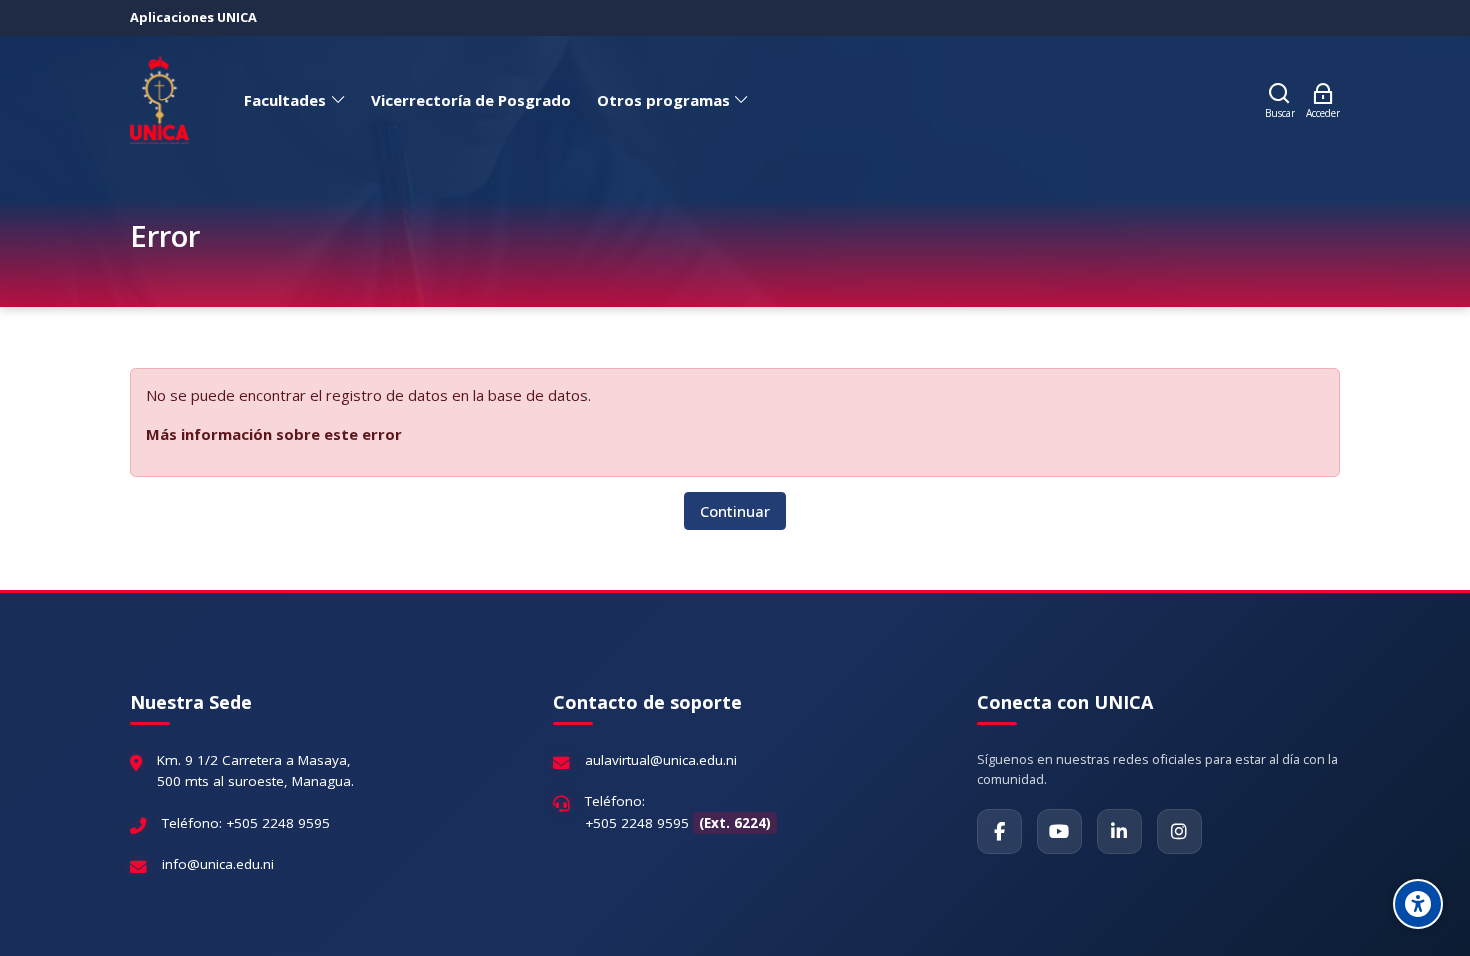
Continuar (735, 511)
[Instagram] (1179, 831)
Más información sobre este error (274, 434)
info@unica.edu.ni (218, 864)
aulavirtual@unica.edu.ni (661, 760)
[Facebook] (999, 831)
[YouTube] (1059, 831)
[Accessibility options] (1418, 904)
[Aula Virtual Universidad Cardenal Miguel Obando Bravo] (159, 100)
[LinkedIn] (1119, 831)
